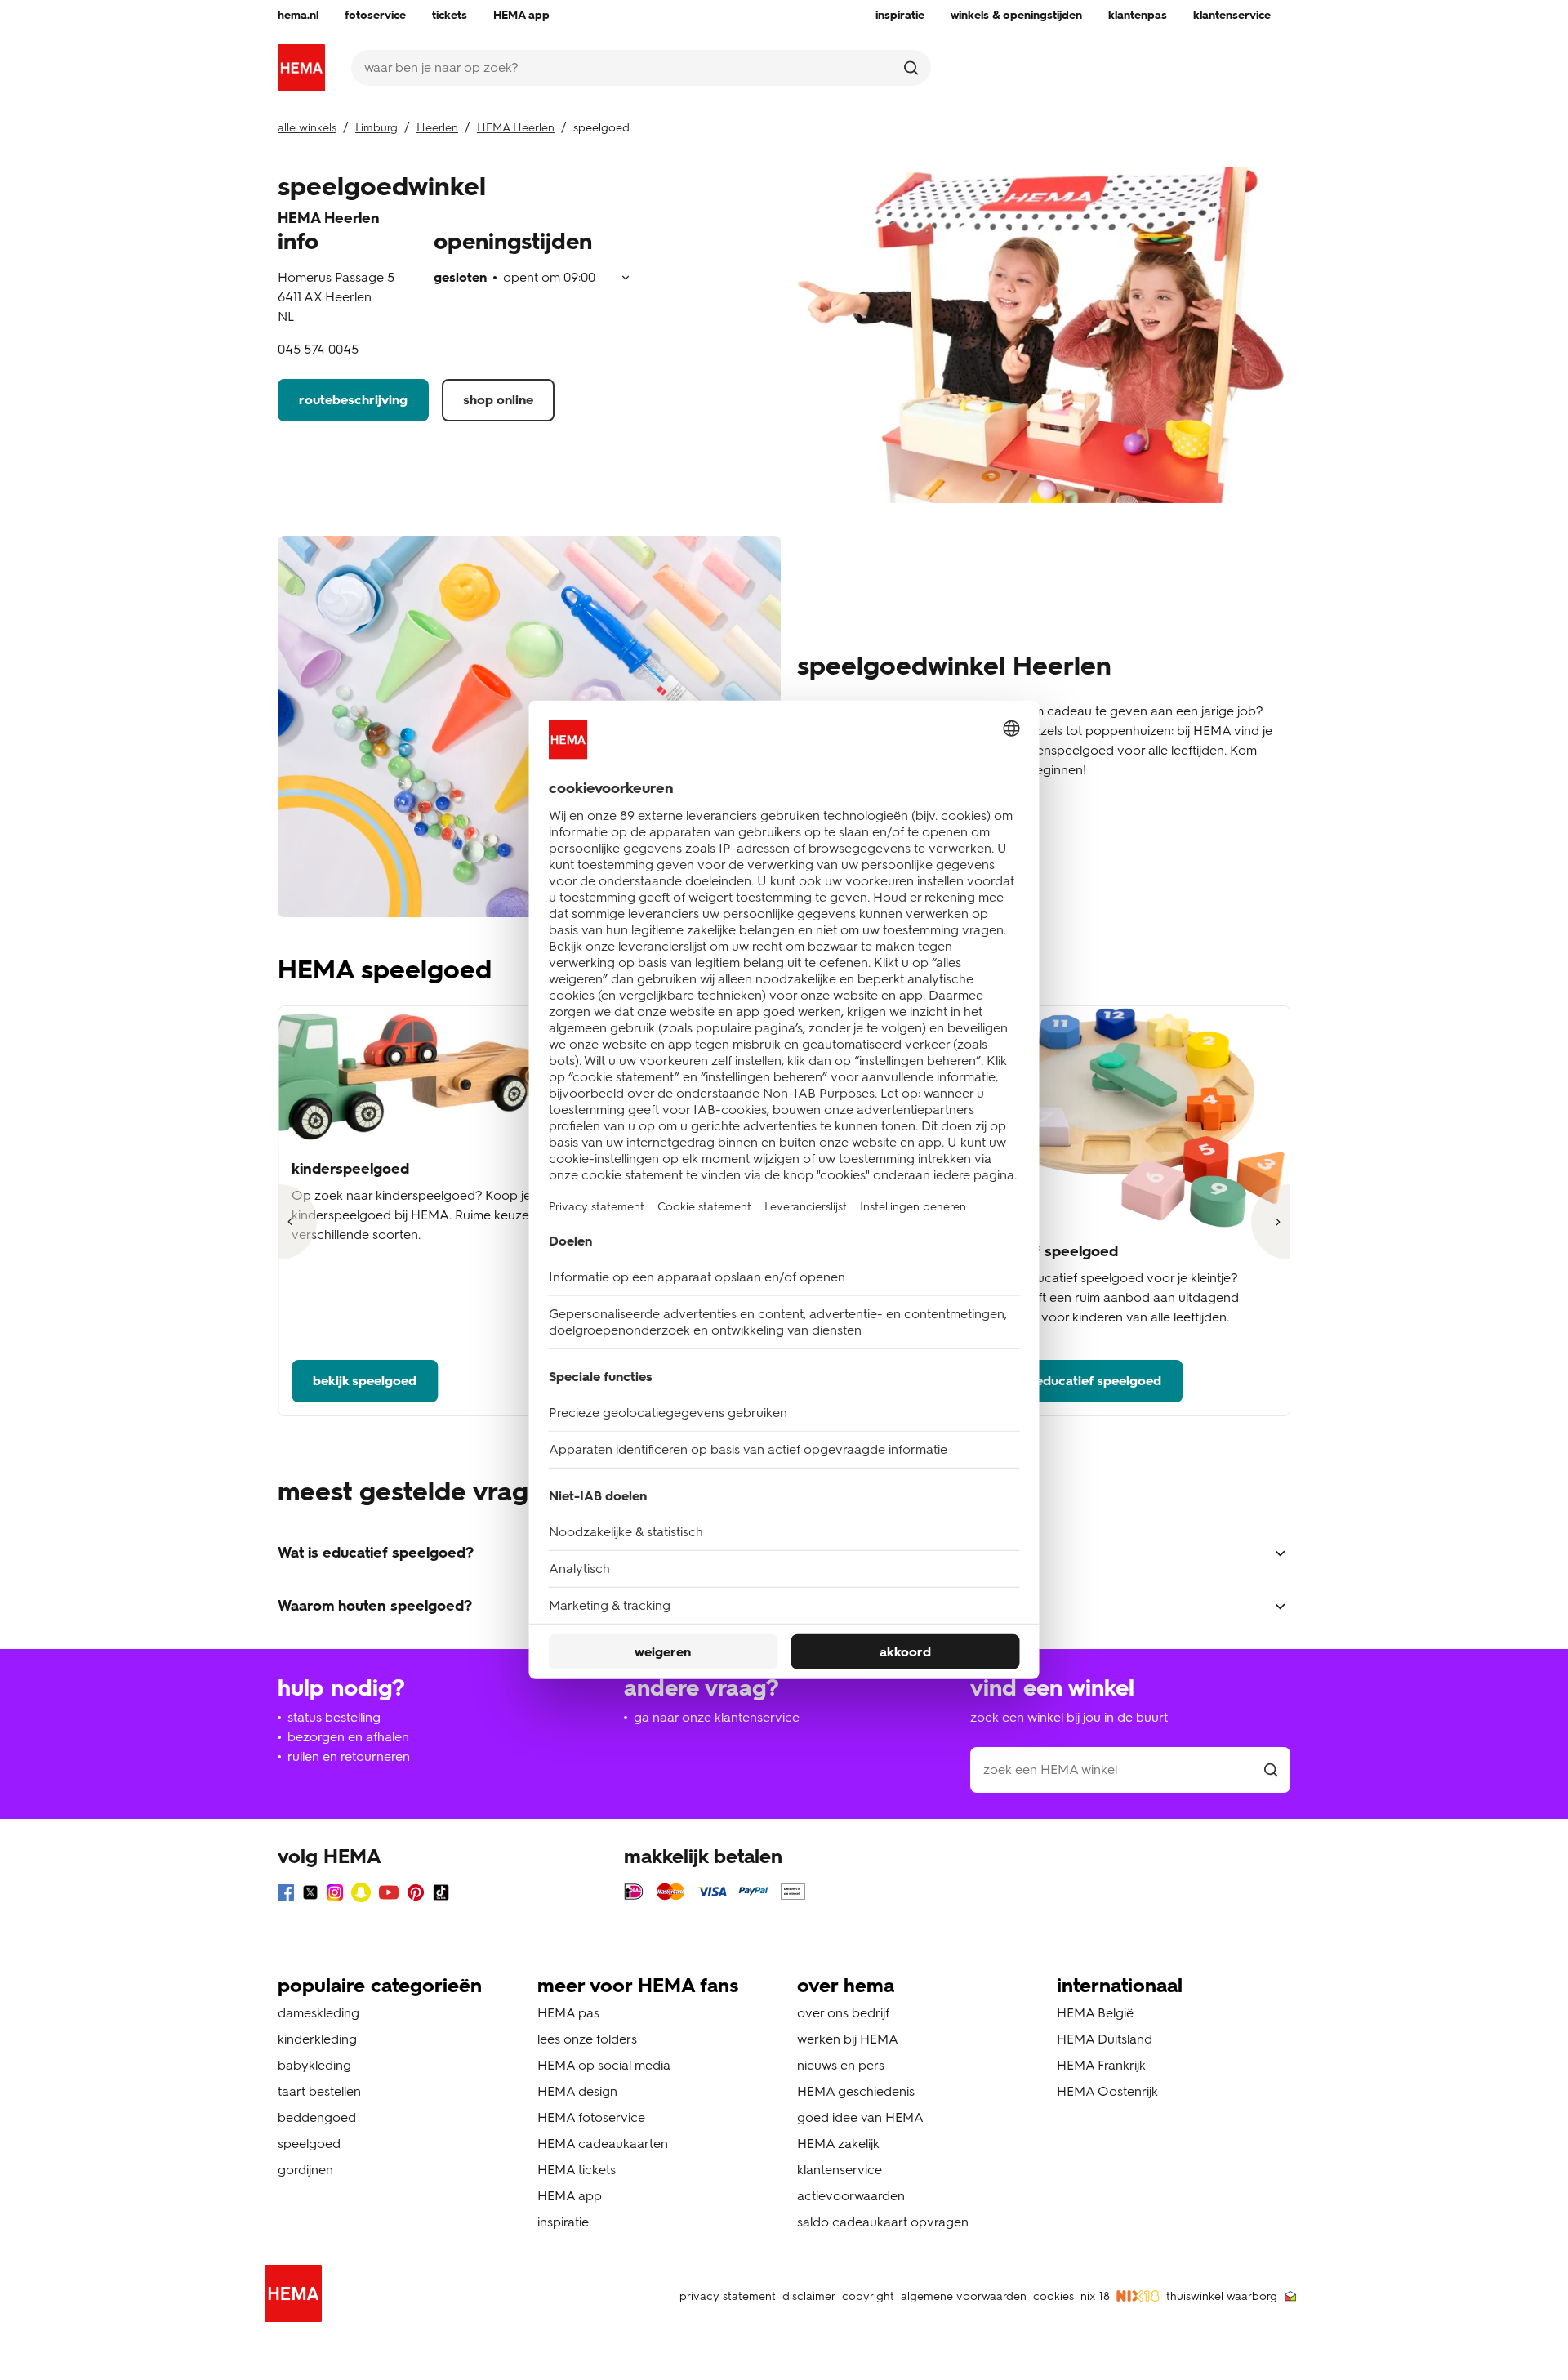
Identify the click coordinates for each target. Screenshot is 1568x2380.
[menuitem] (298, 16)
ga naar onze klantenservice (717, 1717)
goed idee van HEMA (860, 2117)
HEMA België (1095, 2013)
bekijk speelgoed (365, 1381)
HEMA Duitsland (1105, 2039)
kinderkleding (317, 2039)
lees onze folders (587, 2039)
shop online (498, 400)
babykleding (314, 2065)
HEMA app (570, 2196)
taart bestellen (319, 2091)
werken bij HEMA (848, 2039)
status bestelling (334, 1717)
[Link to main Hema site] (296, 2296)
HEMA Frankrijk (1101, 2065)
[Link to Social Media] (286, 1895)
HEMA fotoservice (591, 2117)
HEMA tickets (577, 2170)
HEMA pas (568, 2013)
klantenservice (840, 2170)
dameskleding (318, 2013)
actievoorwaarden (851, 2196)
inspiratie (563, 2222)
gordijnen (305, 2170)
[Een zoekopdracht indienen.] (911, 68)
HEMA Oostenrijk (1107, 2091)
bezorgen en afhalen (348, 1737)
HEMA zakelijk (838, 2144)
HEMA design (577, 2091)
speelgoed (309, 2144)
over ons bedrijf (843, 2013)
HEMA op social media (604, 2065)
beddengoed (317, 2117)
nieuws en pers (841, 2065)
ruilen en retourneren (349, 1756)
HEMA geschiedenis (856, 2091)
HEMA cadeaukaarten (603, 2144)
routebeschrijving (353, 400)
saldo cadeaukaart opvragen (883, 2222)
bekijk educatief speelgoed (1079, 1381)
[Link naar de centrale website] (301, 68)
